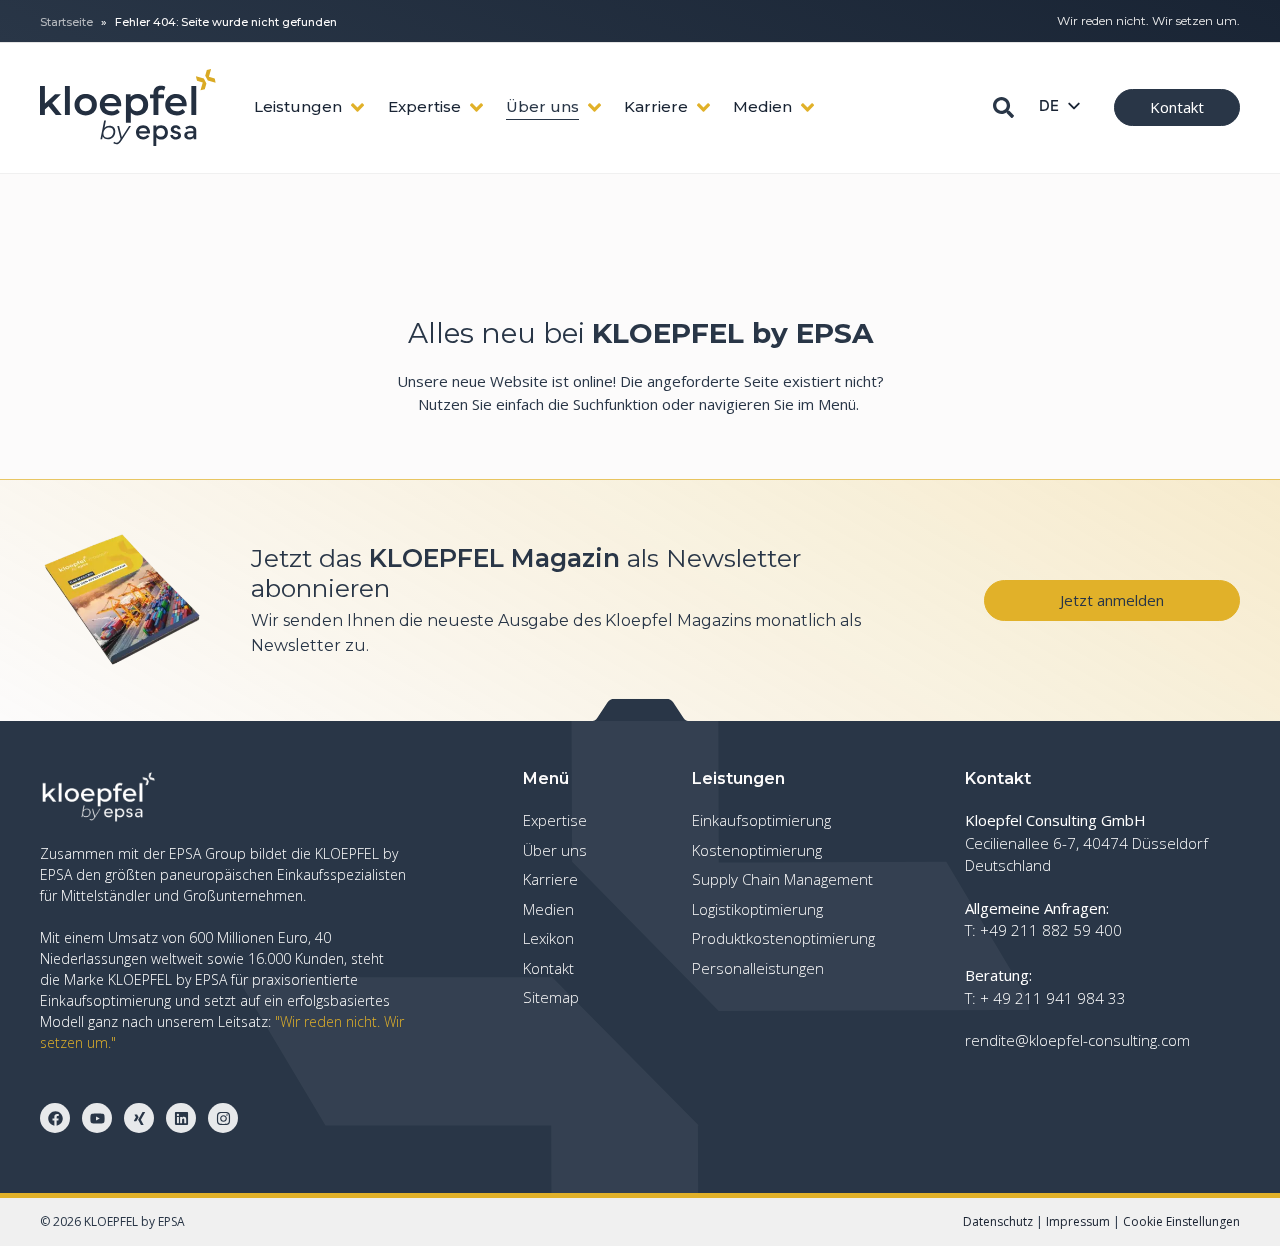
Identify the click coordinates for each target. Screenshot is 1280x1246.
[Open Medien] (807, 107)
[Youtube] (97, 1118)
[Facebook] (55, 1118)
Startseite (66, 22)
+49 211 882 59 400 (1051, 930)
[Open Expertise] (476, 107)
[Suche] (1003, 107)
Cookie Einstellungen (1181, 1221)
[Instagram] (223, 1118)
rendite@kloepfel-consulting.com (1077, 1040)
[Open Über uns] (594, 107)
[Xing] (139, 1118)
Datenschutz (998, 1221)
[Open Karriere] (703, 107)
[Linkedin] (181, 1118)
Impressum (1078, 1221)
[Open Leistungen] (357, 107)
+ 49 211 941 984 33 (1053, 998)
